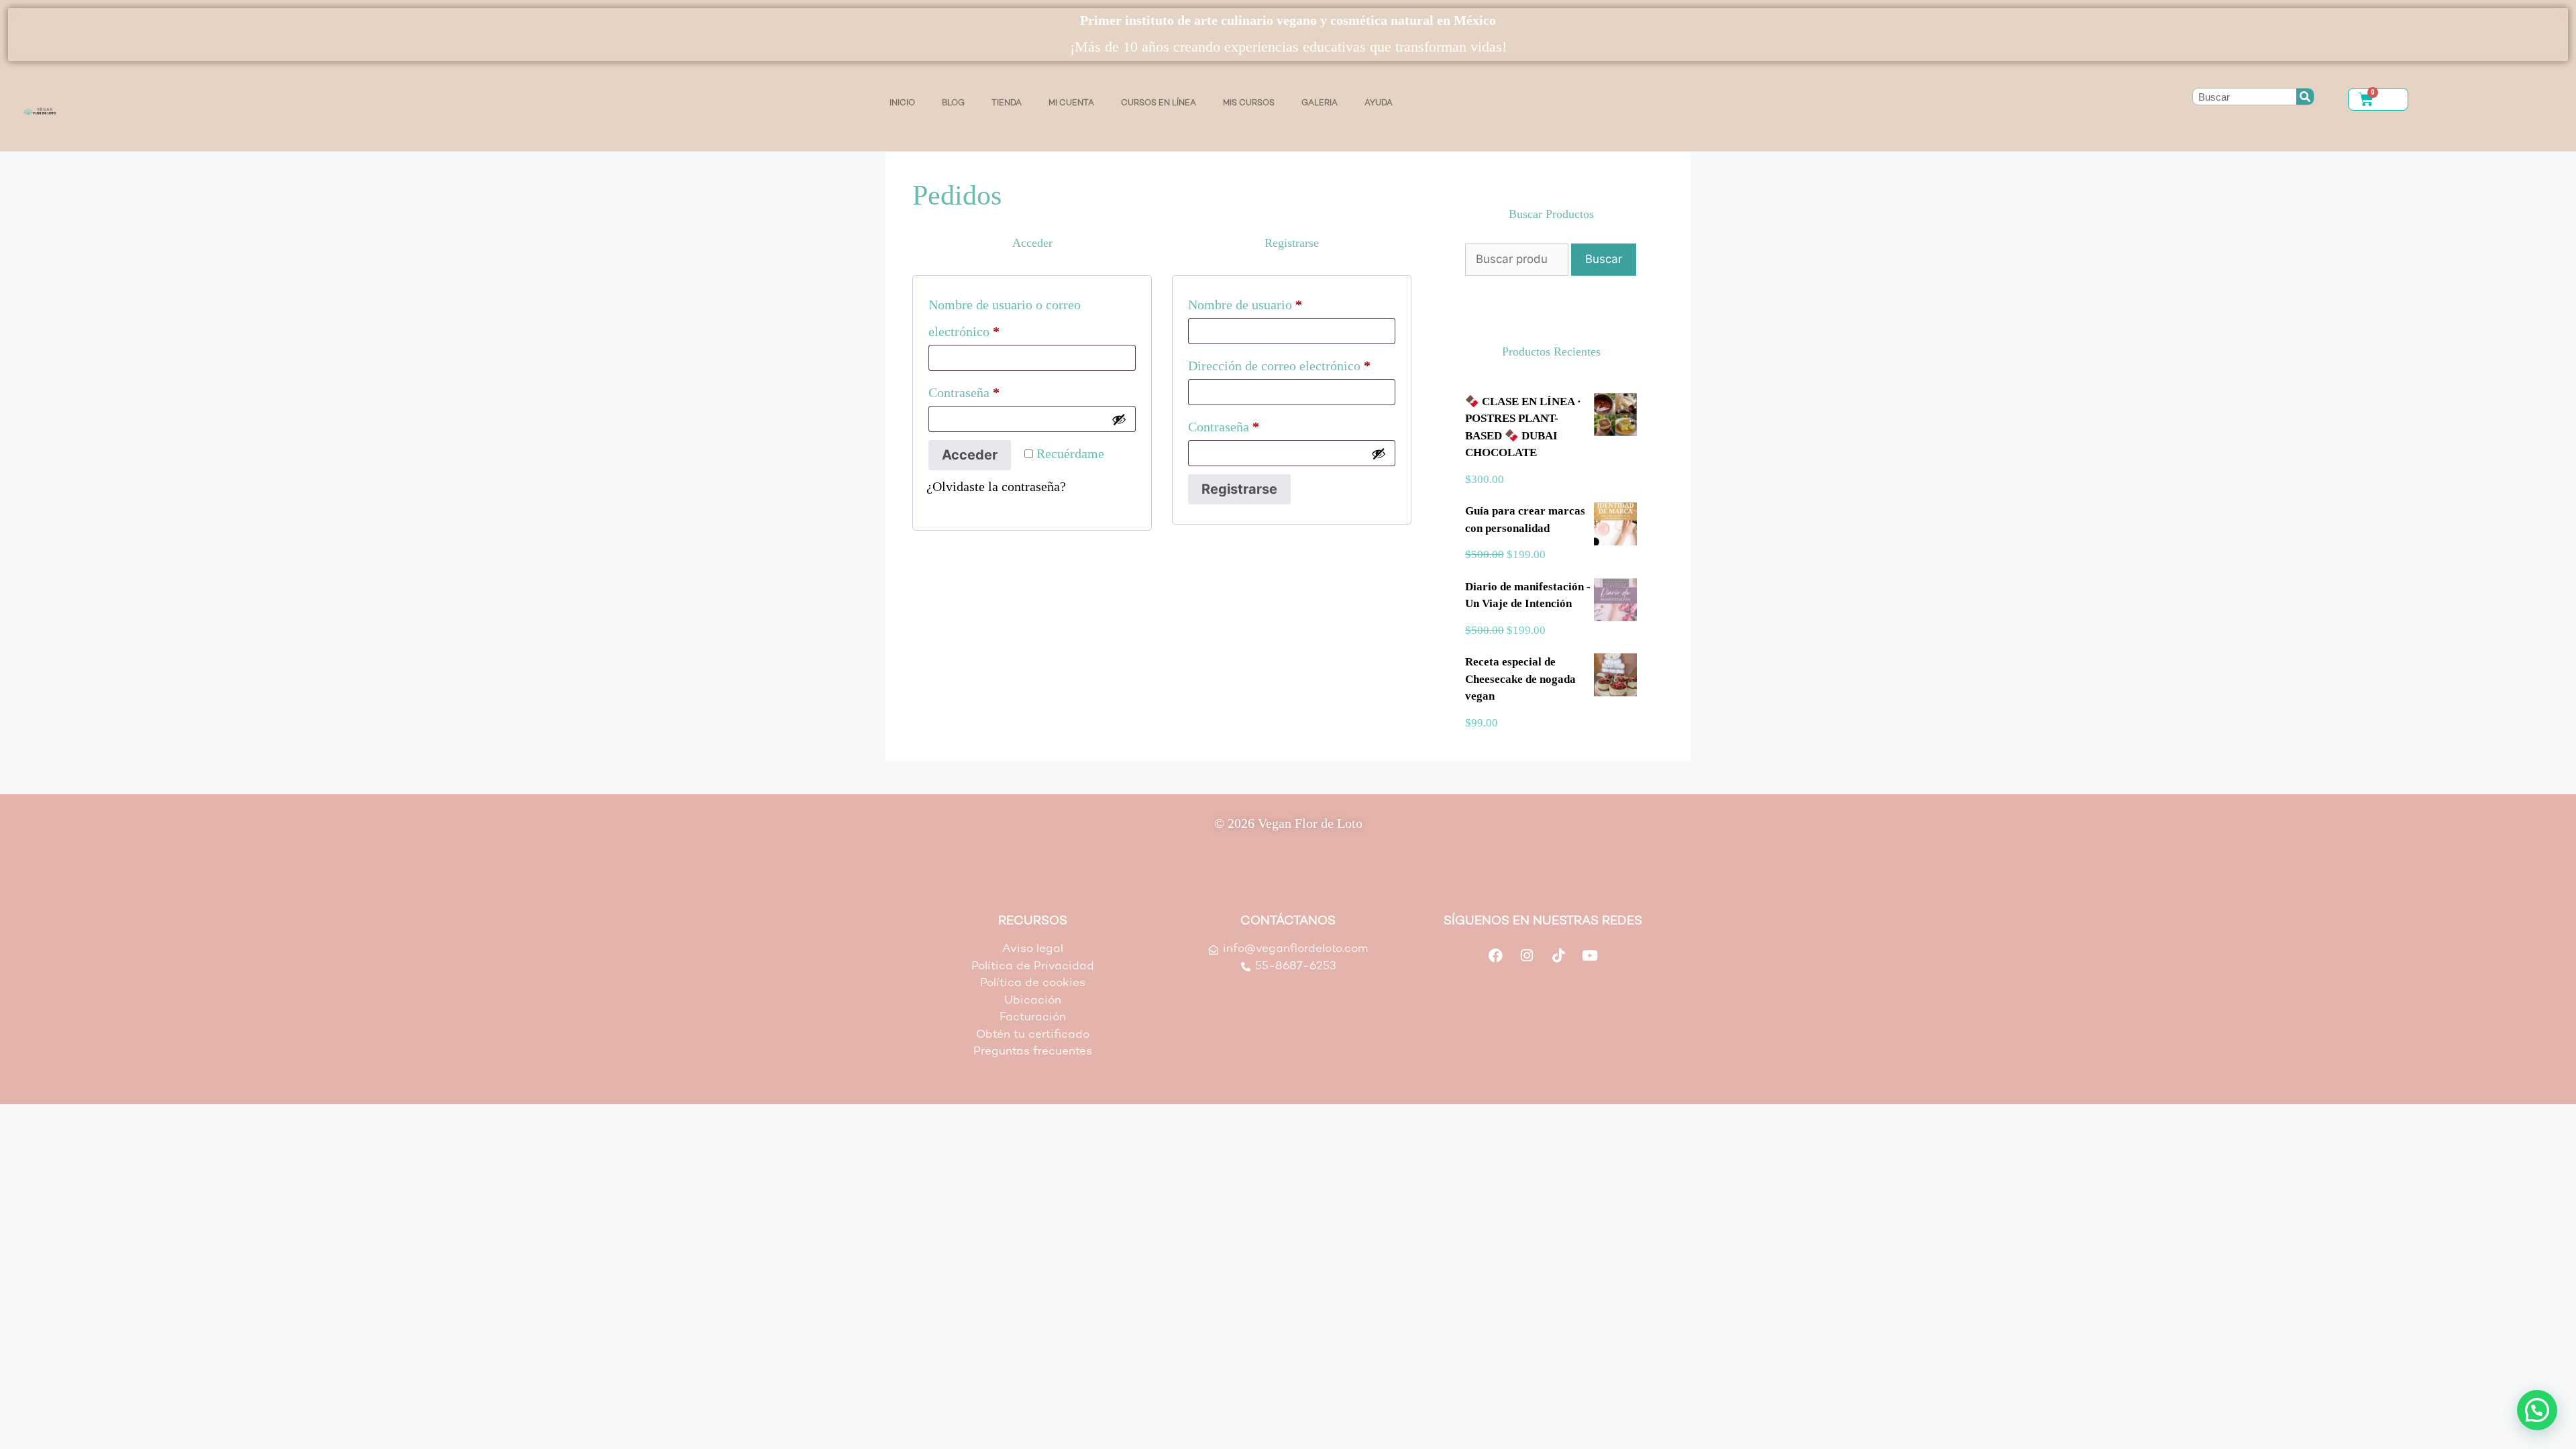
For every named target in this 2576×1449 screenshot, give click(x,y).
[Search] (2305, 97)
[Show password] (1119, 419)
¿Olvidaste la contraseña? (996, 486)
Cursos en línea (1159, 103)
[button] (2537, 1410)
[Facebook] (1495, 955)
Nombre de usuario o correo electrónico (1005, 315)
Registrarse (1239, 489)
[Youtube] (1590, 955)
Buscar (1604, 259)
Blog (953, 103)
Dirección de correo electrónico (1292, 363)
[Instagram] (1527, 955)
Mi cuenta (1071, 103)
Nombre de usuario (1276, 302)
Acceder (970, 455)
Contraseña (995, 389)
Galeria (1320, 103)
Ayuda (1379, 103)
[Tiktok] (1558, 955)
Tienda (1007, 103)
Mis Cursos (1249, 103)
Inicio (902, 103)
